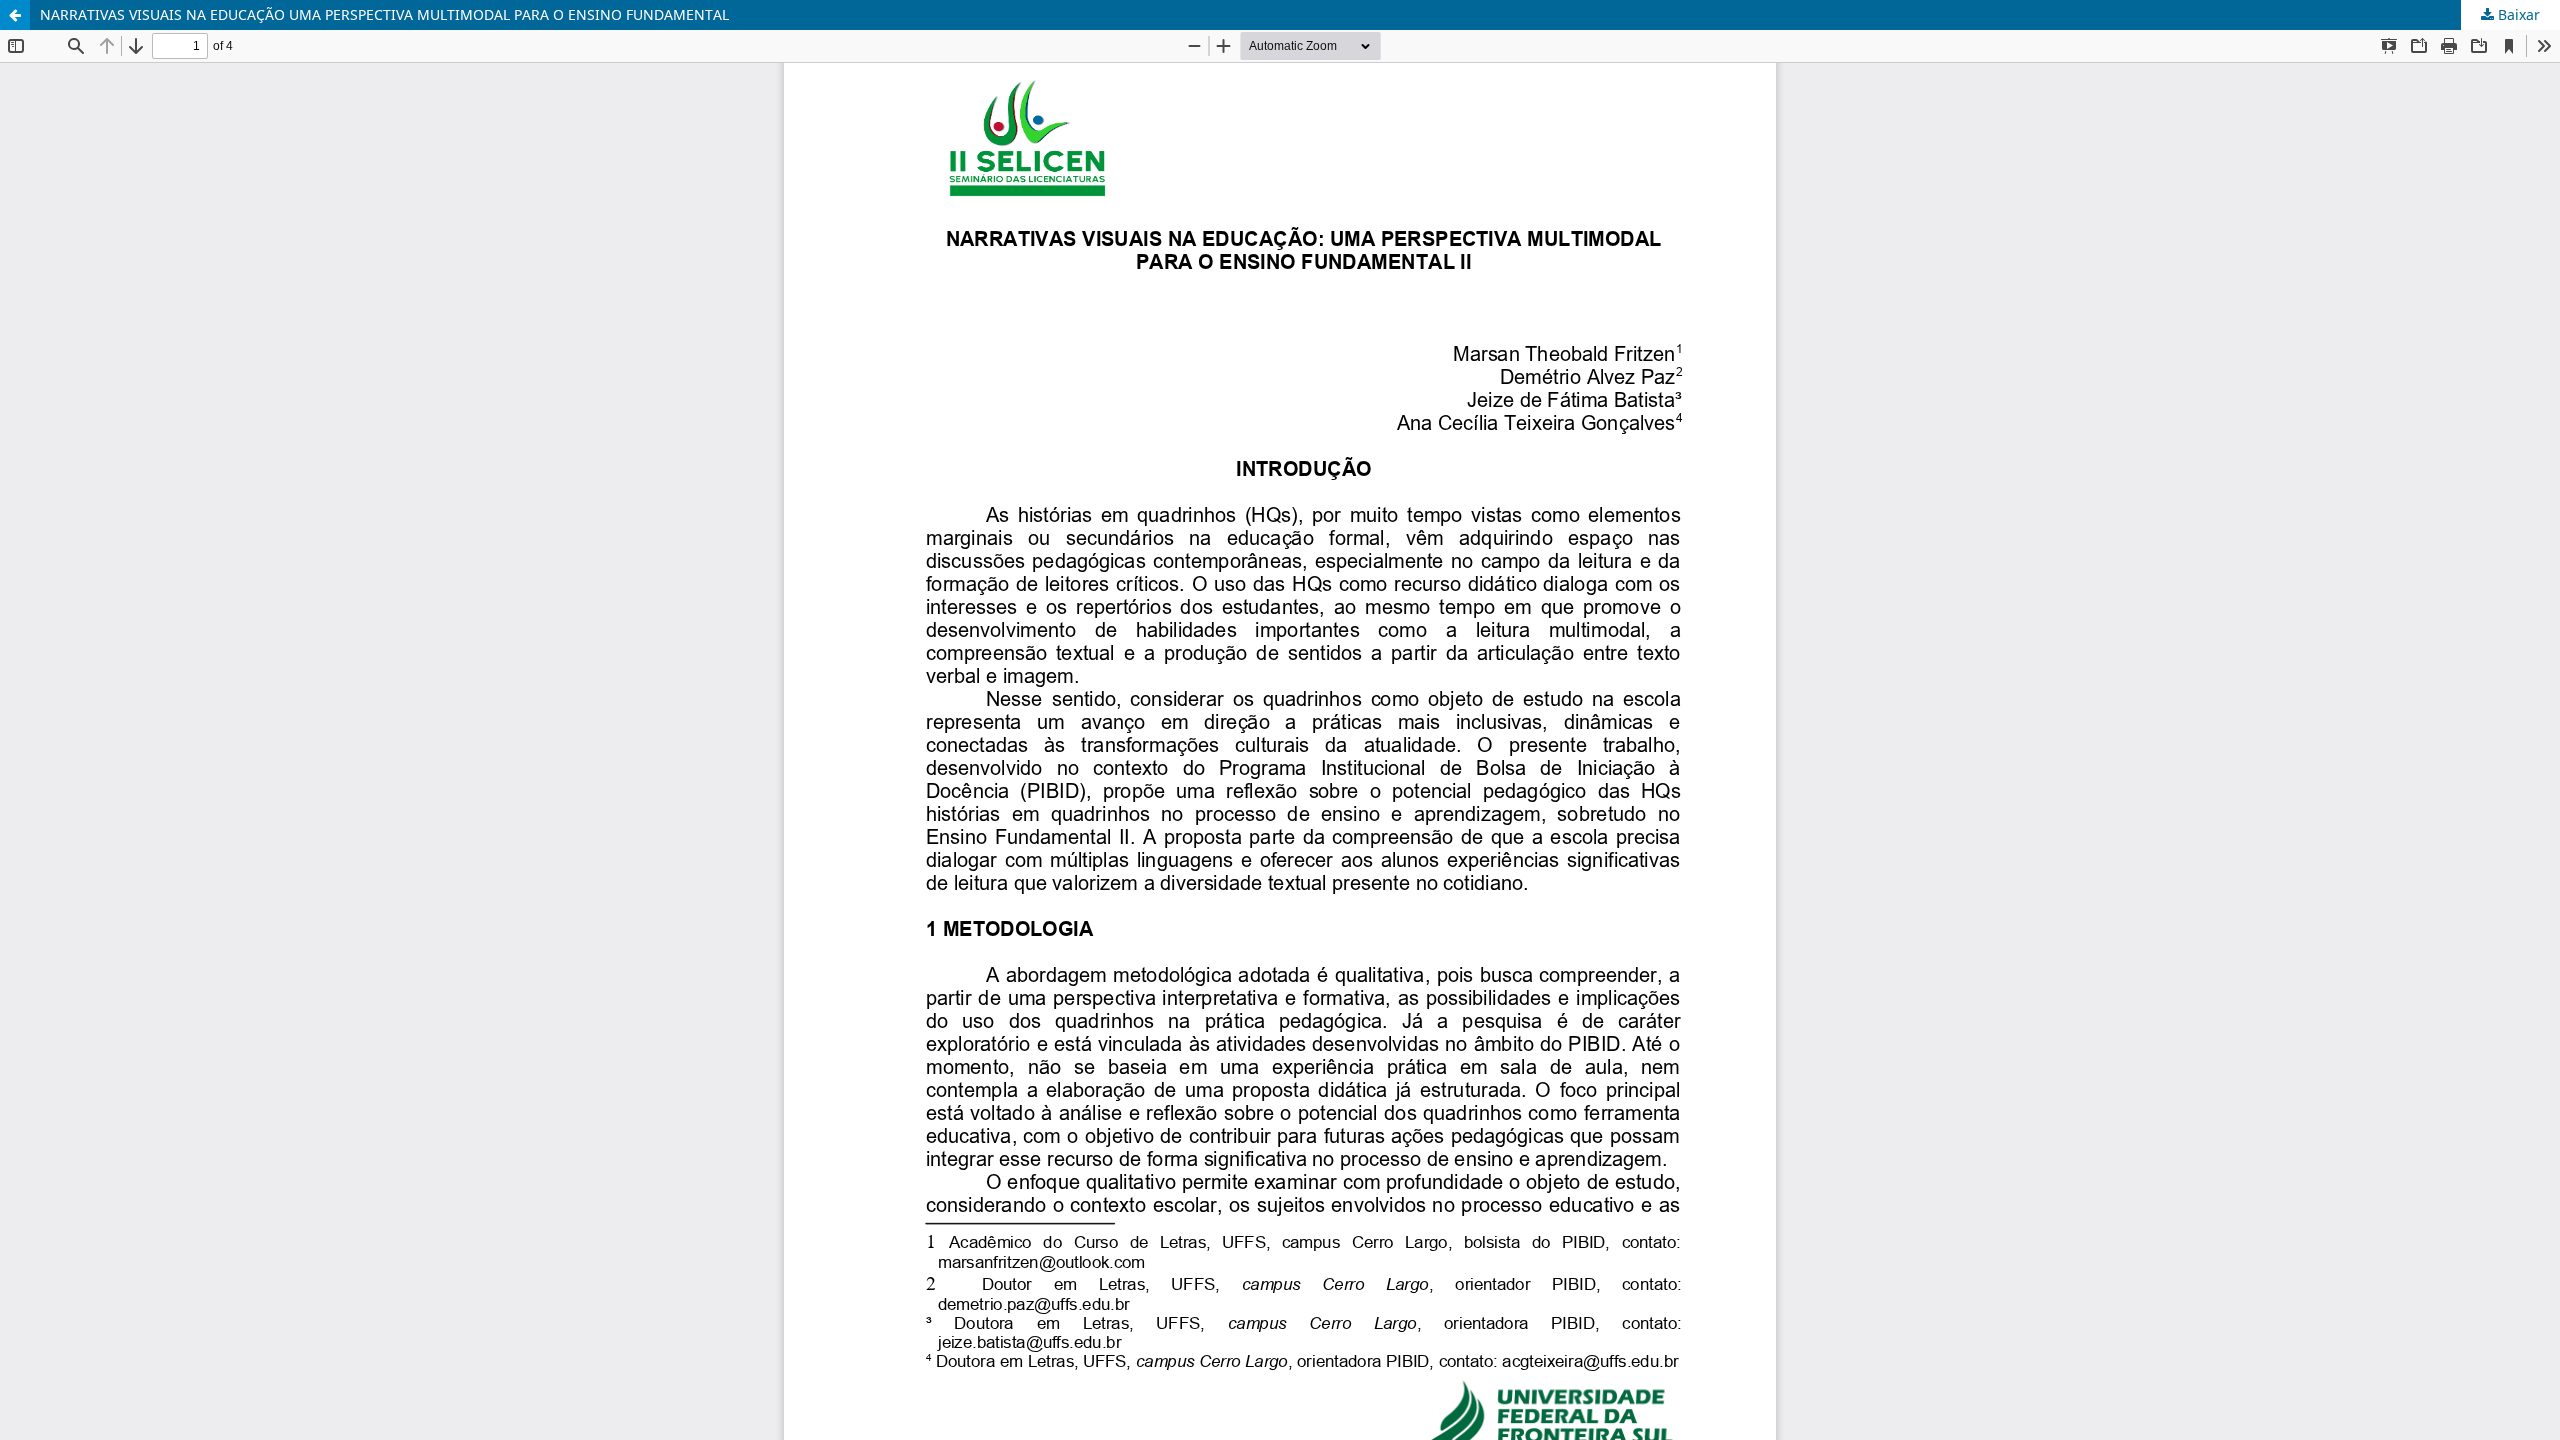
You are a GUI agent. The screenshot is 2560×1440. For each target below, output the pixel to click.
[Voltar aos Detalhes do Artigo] (15, 15)
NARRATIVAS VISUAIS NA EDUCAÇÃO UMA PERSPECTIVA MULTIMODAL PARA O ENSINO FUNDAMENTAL (384, 14)
